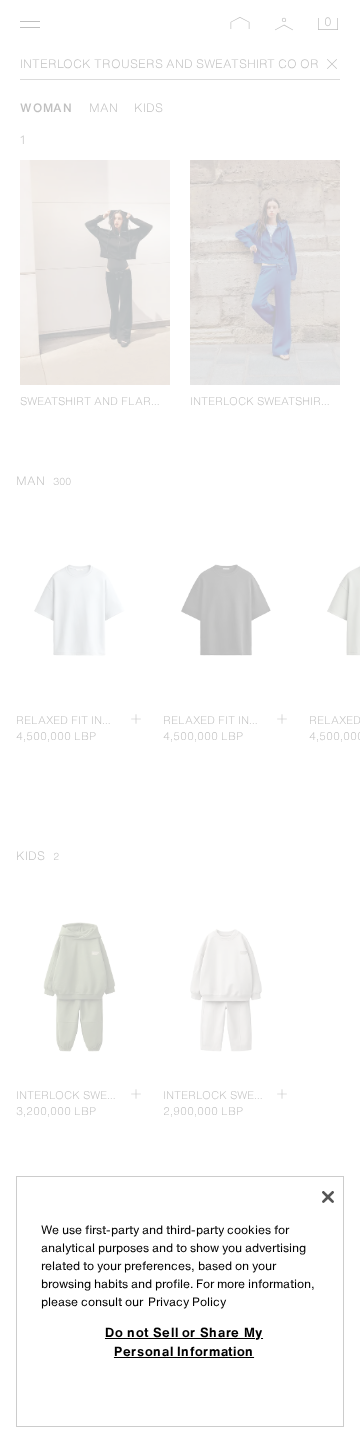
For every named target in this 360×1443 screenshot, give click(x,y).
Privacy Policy (187, 1301)
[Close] (328, 1197)
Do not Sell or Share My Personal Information (184, 1341)
